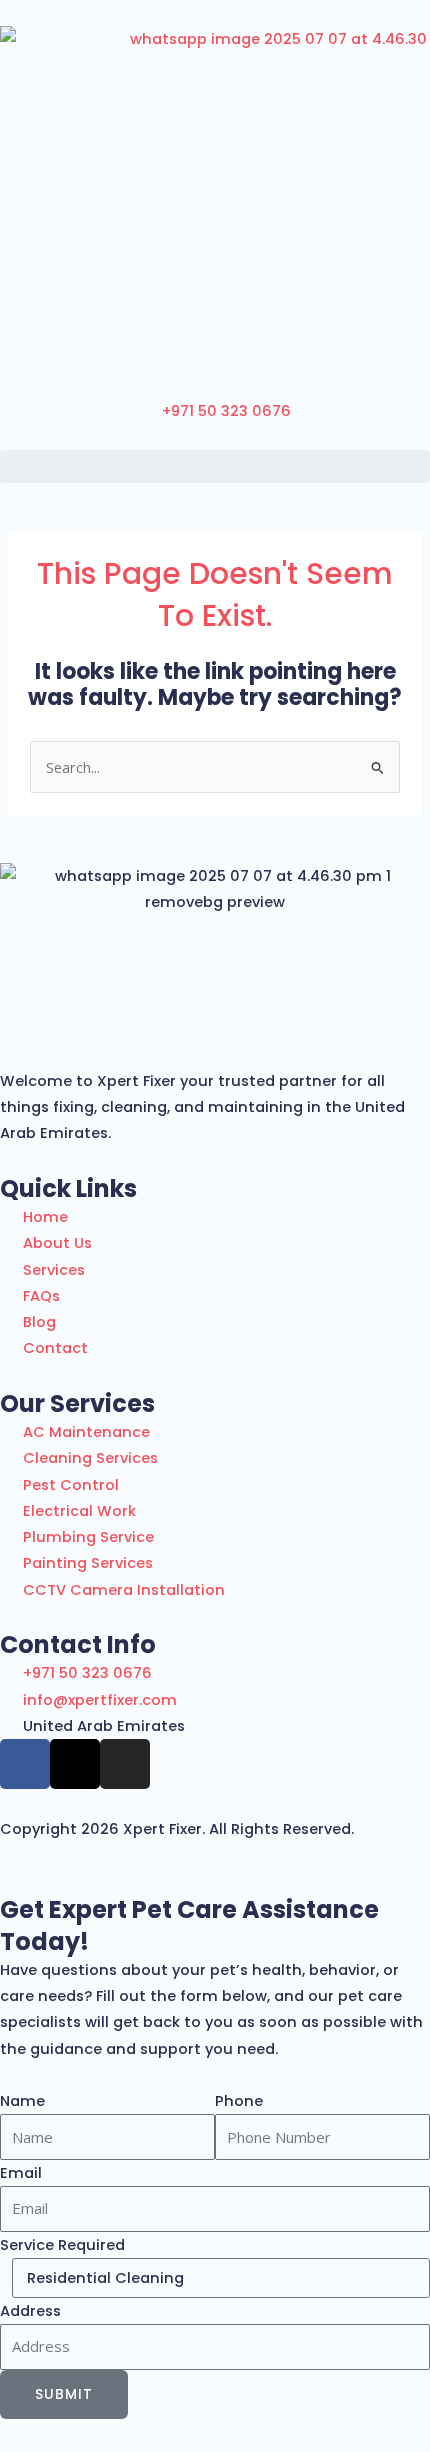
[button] (215, 466)
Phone (239, 2101)
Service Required (62, 2245)
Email (21, 2173)
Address (30, 2311)
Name (22, 2101)
